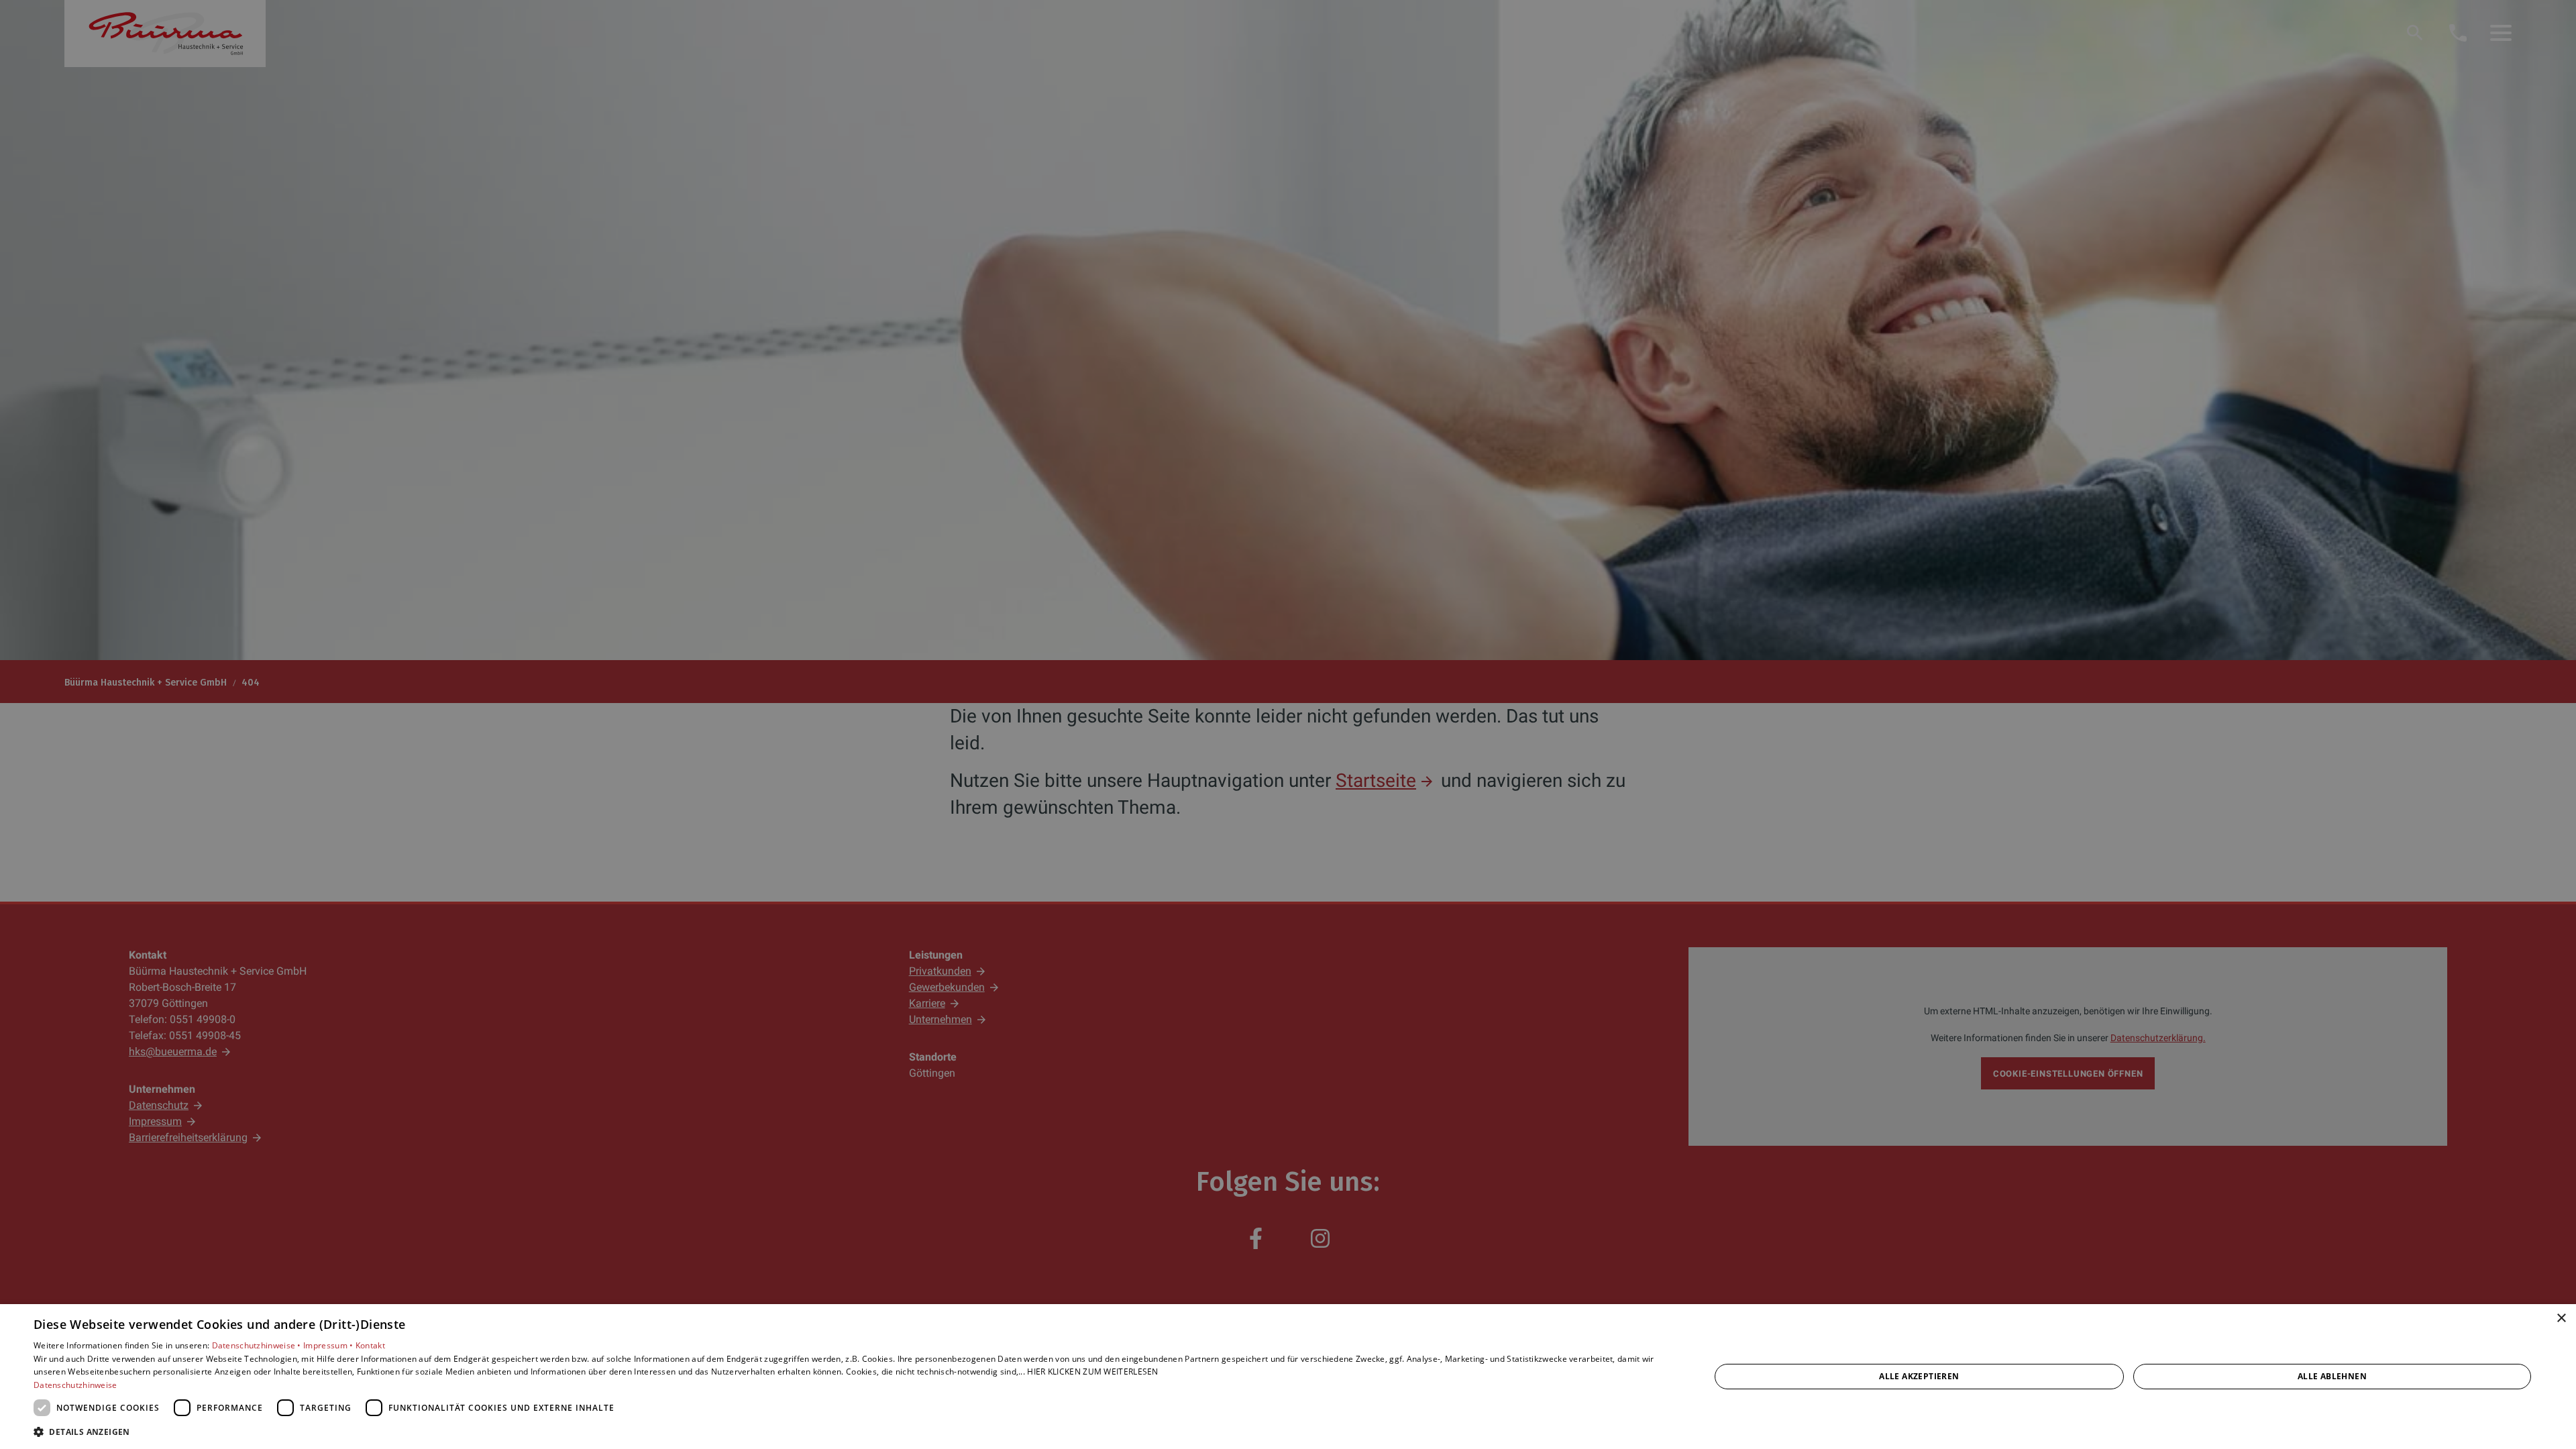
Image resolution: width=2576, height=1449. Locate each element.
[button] (847, 1431)
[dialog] (1288, 1377)
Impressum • (329, 1345)
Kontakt (370, 1345)
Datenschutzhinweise (75, 1385)
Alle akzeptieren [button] (1919, 1376)
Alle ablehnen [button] (2332, 1376)
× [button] (2561, 1319)
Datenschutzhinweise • (258, 1345)
